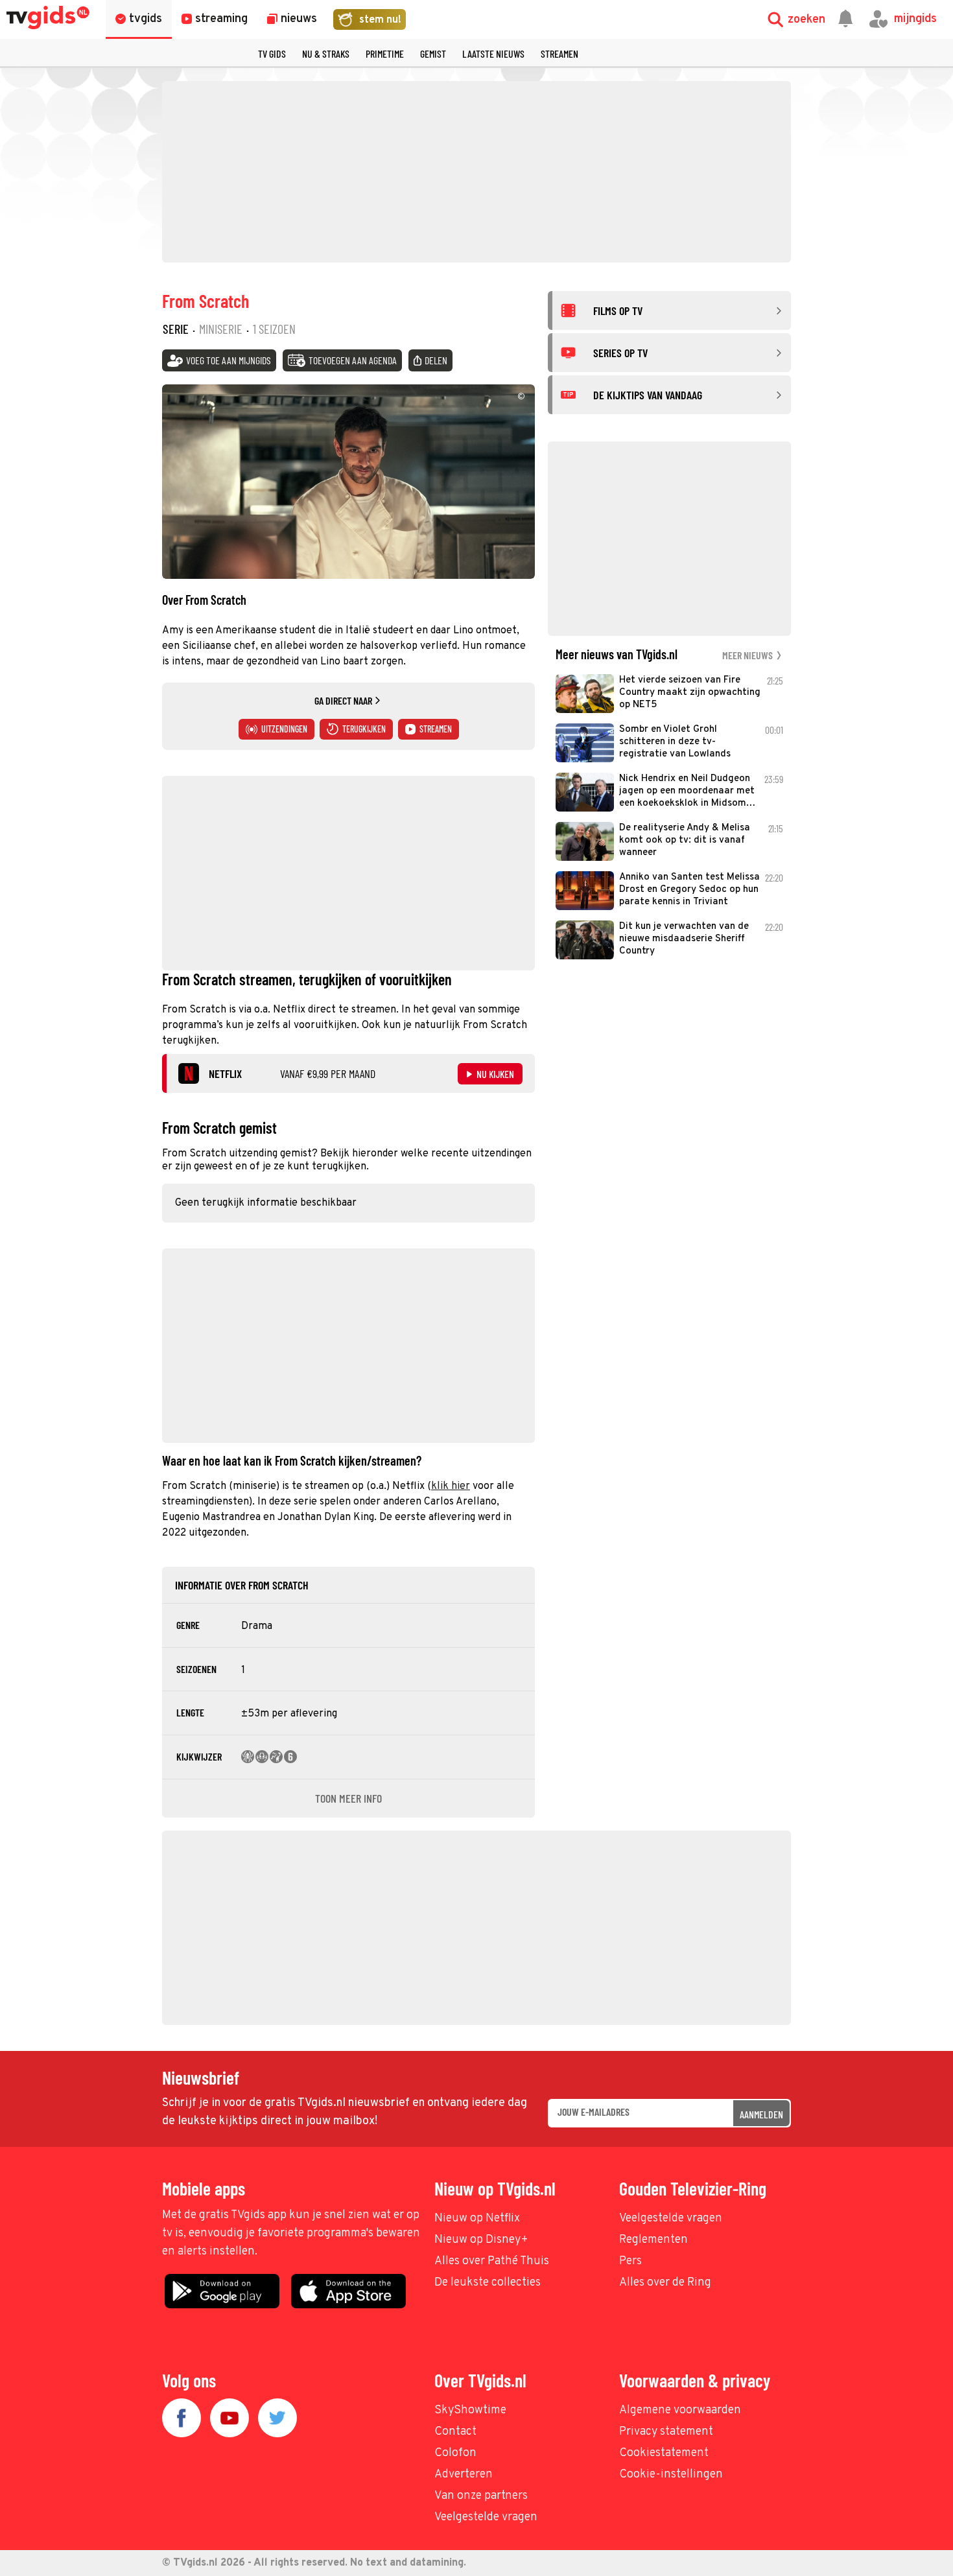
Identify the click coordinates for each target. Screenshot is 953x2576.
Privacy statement (666, 2432)
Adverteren (464, 2475)
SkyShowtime (470, 2410)
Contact (455, 2432)
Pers (630, 2261)
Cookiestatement (664, 2453)
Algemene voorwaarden (680, 2410)
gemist (433, 53)
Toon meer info (348, 1798)
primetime (385, 53)
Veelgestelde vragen (671, 2219)
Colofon (455, 2453)
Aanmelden (761, 2114)
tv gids (272, 53)
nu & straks (326, 53)
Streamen (559, 53)
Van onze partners (481, 2496)
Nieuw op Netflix (477, 2219)
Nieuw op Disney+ (481, 2240)
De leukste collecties (488, 2283)
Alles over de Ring (665, 2283)
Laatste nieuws (493, 53)
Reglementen (653, 2240)
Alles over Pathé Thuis (492, 2261)
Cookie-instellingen (671, 2475)
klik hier (451, 1486)
